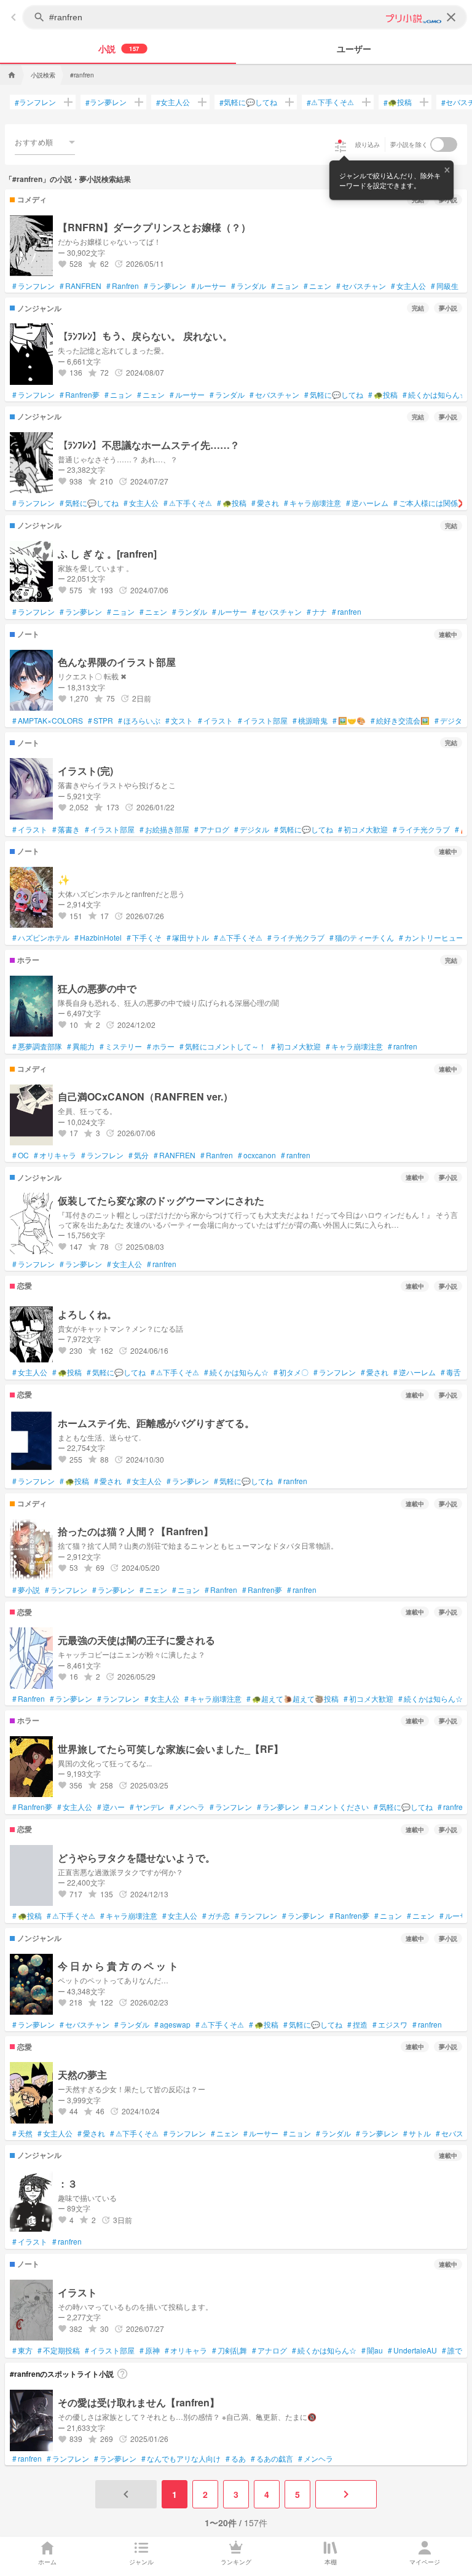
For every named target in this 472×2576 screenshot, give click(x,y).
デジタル (452, 721)
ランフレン (35, 102)
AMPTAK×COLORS (48, 721)
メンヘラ (187, 1807)
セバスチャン (361, 286)
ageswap (172, 2025)
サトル (417, 2133)
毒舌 (451, 1372)
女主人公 (173, 102)
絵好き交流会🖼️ (400, 721)
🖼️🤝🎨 (349, 721)
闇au (372, 2350)
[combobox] (45, 142)
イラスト (215, 721)
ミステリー (121, 1046)
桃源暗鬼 (310, 721)
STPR (100, 721)
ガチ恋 (216, 1916)
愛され (265, 503)
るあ (236, 2459)
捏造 (357, 2025)
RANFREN (81, 286)
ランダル (249, 286)
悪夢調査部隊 (37, 1046)
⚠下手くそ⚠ (330, 102)
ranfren (347, 612)
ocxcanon (257, 1155)
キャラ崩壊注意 (313, 503)
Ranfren (123, 286)
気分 (139, 1155)
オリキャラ (55, 1155)
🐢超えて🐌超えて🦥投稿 (293, 1699)
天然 (22, 2133)
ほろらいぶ (139, 721)
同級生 (445, 286)
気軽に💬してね (248, 102)
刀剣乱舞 (230, 2350)
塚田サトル (188, 938)
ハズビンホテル (41, 938)
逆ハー (111, 1807)
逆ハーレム (367, 503)
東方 (22, 2350)
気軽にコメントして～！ (223, 1046)
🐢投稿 (398, 102)
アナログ (212, 829)
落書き (66, 829)
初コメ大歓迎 (363, 829)
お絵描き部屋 (164, 829)
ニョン (285, 286)
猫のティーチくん (362, 938)
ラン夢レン (106, 102)
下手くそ (144, 938)
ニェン (317, 286)
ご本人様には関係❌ (430, 503)
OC (21, 1155)
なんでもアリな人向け (181, 2459)
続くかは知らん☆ (435, 395)
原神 (150, 2350)
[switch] (444, 144)
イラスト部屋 (263, 721)
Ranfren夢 (80, 395)
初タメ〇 (291, 1372)
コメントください (336, 1807)
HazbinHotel (98, 938)
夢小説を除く (409, 144)
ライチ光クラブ (421, 829)
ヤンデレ (147, 1807)
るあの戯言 (272, 2459)
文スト (179, 721)
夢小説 (26, 1590)
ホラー (161, 1046)
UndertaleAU (412, 2350)
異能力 (81, 1046)
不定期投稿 (59, 2350)
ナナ (317, 612)
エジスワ (390, 2025)
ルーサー (209, 286)
